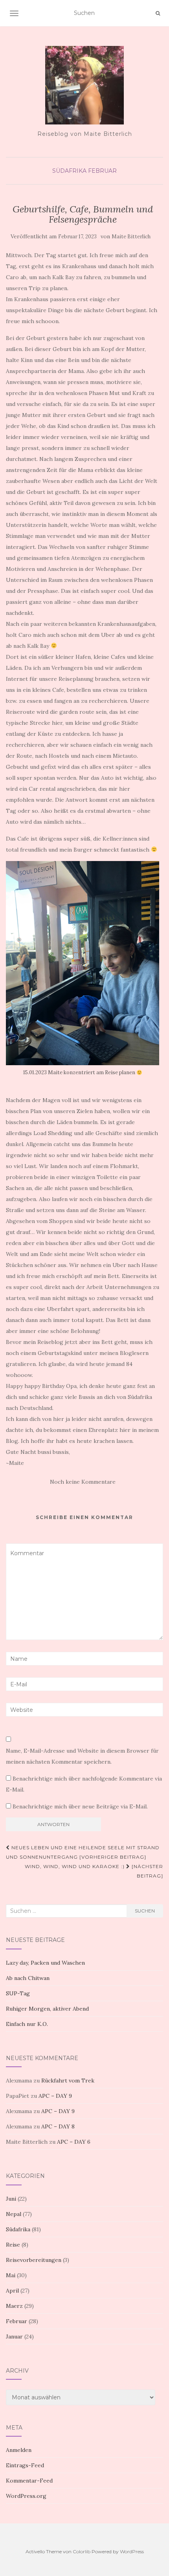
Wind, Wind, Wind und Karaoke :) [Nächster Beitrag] (94, 1871)
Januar (14, 2336)
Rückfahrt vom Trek (68, 2081)
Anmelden (19, 2450)
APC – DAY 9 (55, 2096)
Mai (11, 2275)
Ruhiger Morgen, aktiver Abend (47, 2009)
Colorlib (82, 2551)
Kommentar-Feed (29, 2481)
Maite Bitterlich (131, 237)
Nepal (14, 2214)
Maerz (14, 2306)
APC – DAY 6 (74, 2142)
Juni (11, 2199)
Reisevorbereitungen (34, 2260)
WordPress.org (26, 2496)
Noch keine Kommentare (83, 1482)
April (12, 2291)
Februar (102, 171)
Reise (13, 2245)
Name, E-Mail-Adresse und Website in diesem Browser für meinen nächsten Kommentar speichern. (82, 1756)
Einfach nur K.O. (27, 2024)
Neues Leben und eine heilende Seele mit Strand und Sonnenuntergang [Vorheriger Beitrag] (83, 1852)
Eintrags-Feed (25, 2465)
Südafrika (69, 171)
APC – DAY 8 (58, 2126)
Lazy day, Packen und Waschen (45, 1963)
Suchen (145, 1911)
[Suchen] (158, 13)
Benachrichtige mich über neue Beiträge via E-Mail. (80, 1806)
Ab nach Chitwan (28, 1978)
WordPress (132, 2551)
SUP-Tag (18, 1993)
